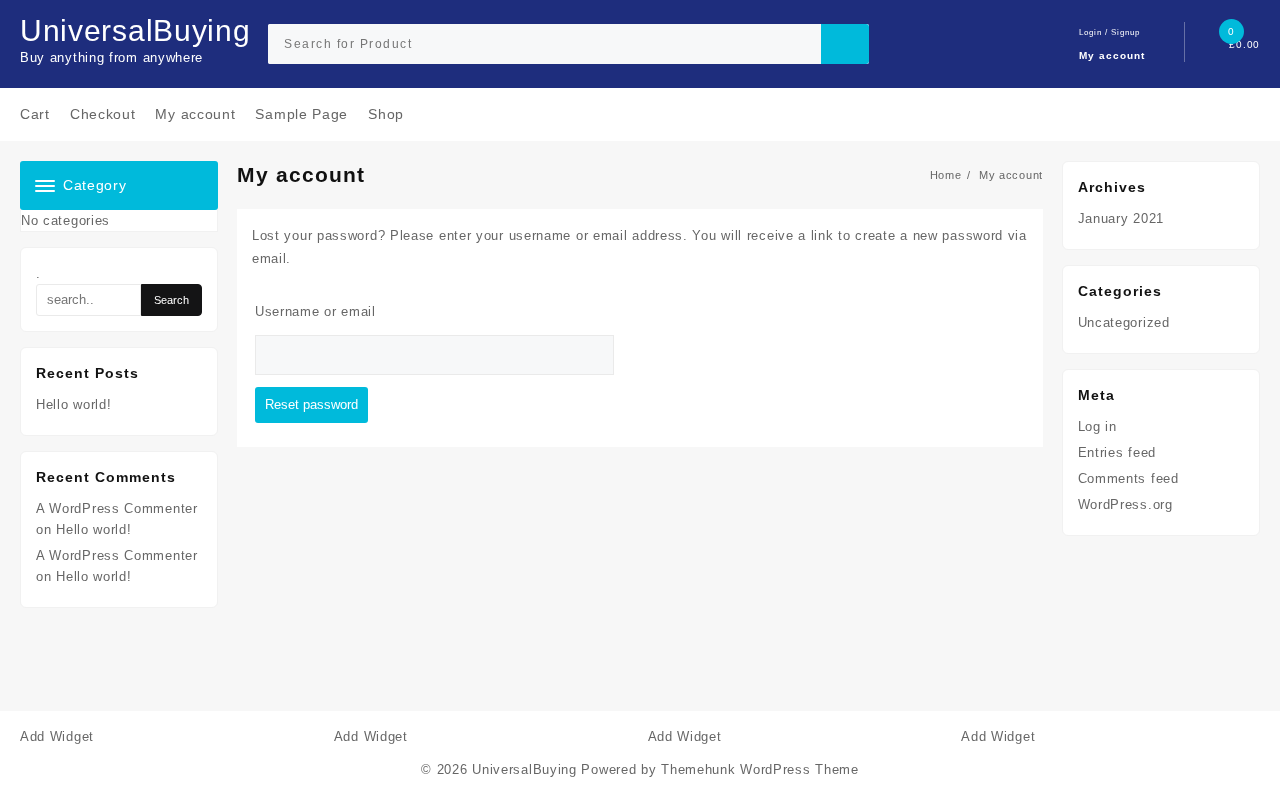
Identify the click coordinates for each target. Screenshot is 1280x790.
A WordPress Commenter (117, 555)
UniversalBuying (135, 30)
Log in (1097, 426)
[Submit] (845, 44)
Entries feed (1117, 452)
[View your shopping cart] (1215, 44)
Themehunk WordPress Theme (760, 769)
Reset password (311, 404)
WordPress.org (1125, 504)
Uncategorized (1124, 322)
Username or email (315, 311)
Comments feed (1128, 478)
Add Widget (57, 736)
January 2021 (1121, 218)
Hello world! (73, 404)
